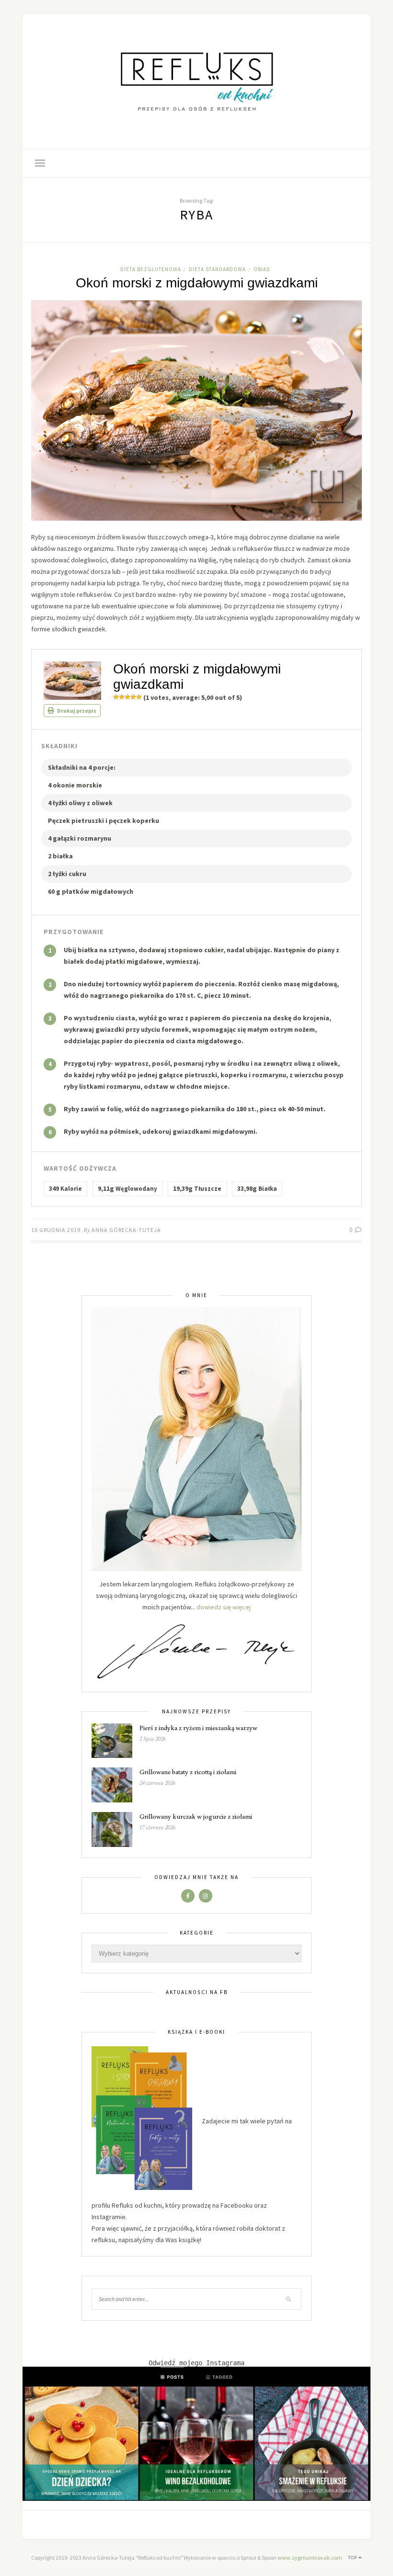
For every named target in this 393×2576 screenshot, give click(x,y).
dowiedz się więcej (224, 1607)
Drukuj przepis (76, 711)
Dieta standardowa (217, 269)
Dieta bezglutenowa (151, 269)
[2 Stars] (122, 697)
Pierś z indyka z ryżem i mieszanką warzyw (198, 1728)
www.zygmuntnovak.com (310, 2558)
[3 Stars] (127, 697)
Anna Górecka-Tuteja (126, 1230)
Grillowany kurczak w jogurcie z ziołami (196, 1816)
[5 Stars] (139, 697)
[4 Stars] (133, 697)
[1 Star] (116, 697)
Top (353, 2558)
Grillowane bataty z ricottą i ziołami (188, 1772)
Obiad (262, 269)
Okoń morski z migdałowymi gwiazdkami (197, 283)
